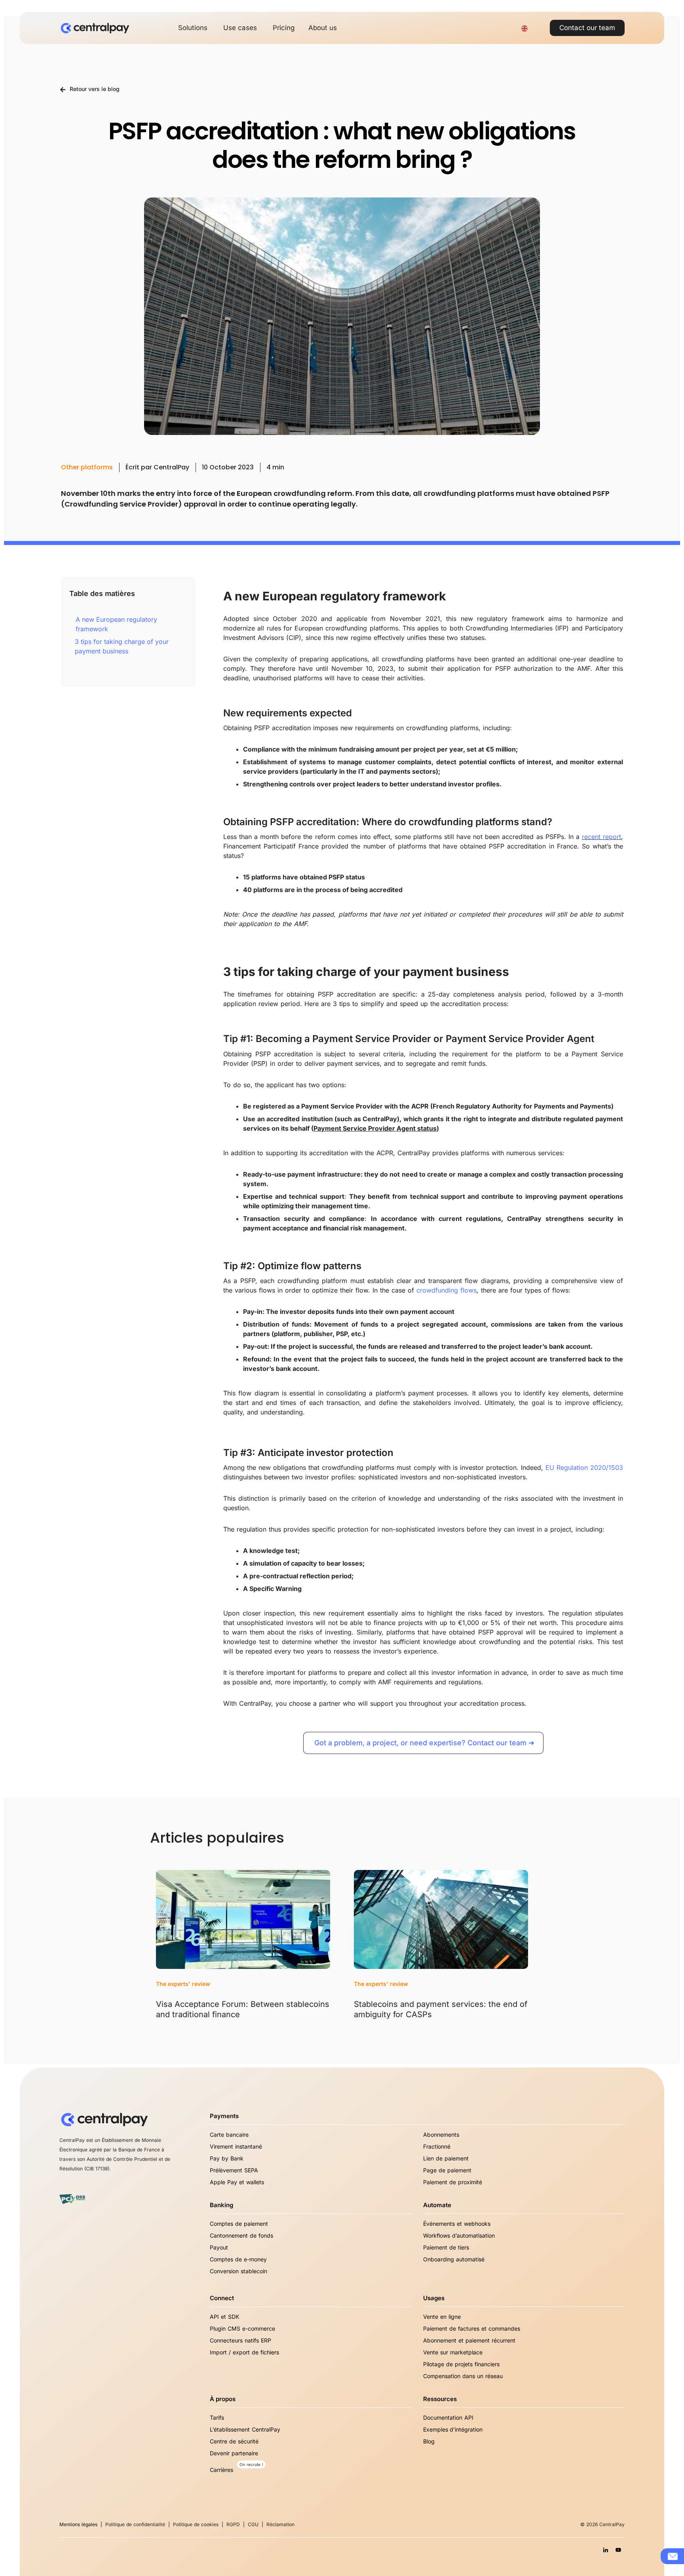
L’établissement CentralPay (245, 2429)
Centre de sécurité (234, 2441)
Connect (222, 2298)
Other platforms (87, 467)
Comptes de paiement (239, 2224)
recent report (601, 837)
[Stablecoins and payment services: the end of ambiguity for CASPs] (441, 1919)
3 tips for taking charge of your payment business (122, 646)
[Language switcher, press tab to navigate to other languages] (524, 28)
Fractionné (437, 2146)
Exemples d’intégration (453, 2429)
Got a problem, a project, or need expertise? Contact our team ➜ (424, 1743)
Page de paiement (447, 2170)
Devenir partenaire (234, 2453)
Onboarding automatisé (454, 2259)
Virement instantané (236, 2146)
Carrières (221, 2470)
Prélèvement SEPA (234, 2170)
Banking (221, 2205)
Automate (437, 2205)
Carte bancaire (229, 2135)
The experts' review (183, 1984)
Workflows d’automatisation (459, 2235)
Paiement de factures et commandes (472, 2328)
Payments (224, 2116)
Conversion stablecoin (238, 2271)
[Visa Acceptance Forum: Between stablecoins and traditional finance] (243, 1919)
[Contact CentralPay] (673, 2556)
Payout (219, 2247)
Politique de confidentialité (135, 2524)
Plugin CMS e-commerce (242, 2328)
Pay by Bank (227, 2158)
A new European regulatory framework (116, 624)
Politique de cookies (196, 2524)
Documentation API (448, 2417)
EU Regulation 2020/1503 (584, 1467)
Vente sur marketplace (453, 2352)
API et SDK (224, 2317)
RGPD (233, 2524)
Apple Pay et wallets (237, 2182)
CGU (253, 2524)
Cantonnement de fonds (241, 2235)
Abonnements (441, 2135)
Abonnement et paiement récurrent (469, 2340)
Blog (429, 2441)
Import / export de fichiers (244, 2352)
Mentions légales (78, 2524)
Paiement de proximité (453, 2182)
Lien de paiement (446, 2158)
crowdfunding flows (446, 1290)
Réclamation (280, 2524)
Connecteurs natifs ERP (240, 2340)
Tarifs (217, 2417)
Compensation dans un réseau (463, 2376)
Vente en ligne (442, 2317)
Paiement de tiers (446, 2247)
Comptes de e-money (238, 2259)
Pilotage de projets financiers (461, 2364)
